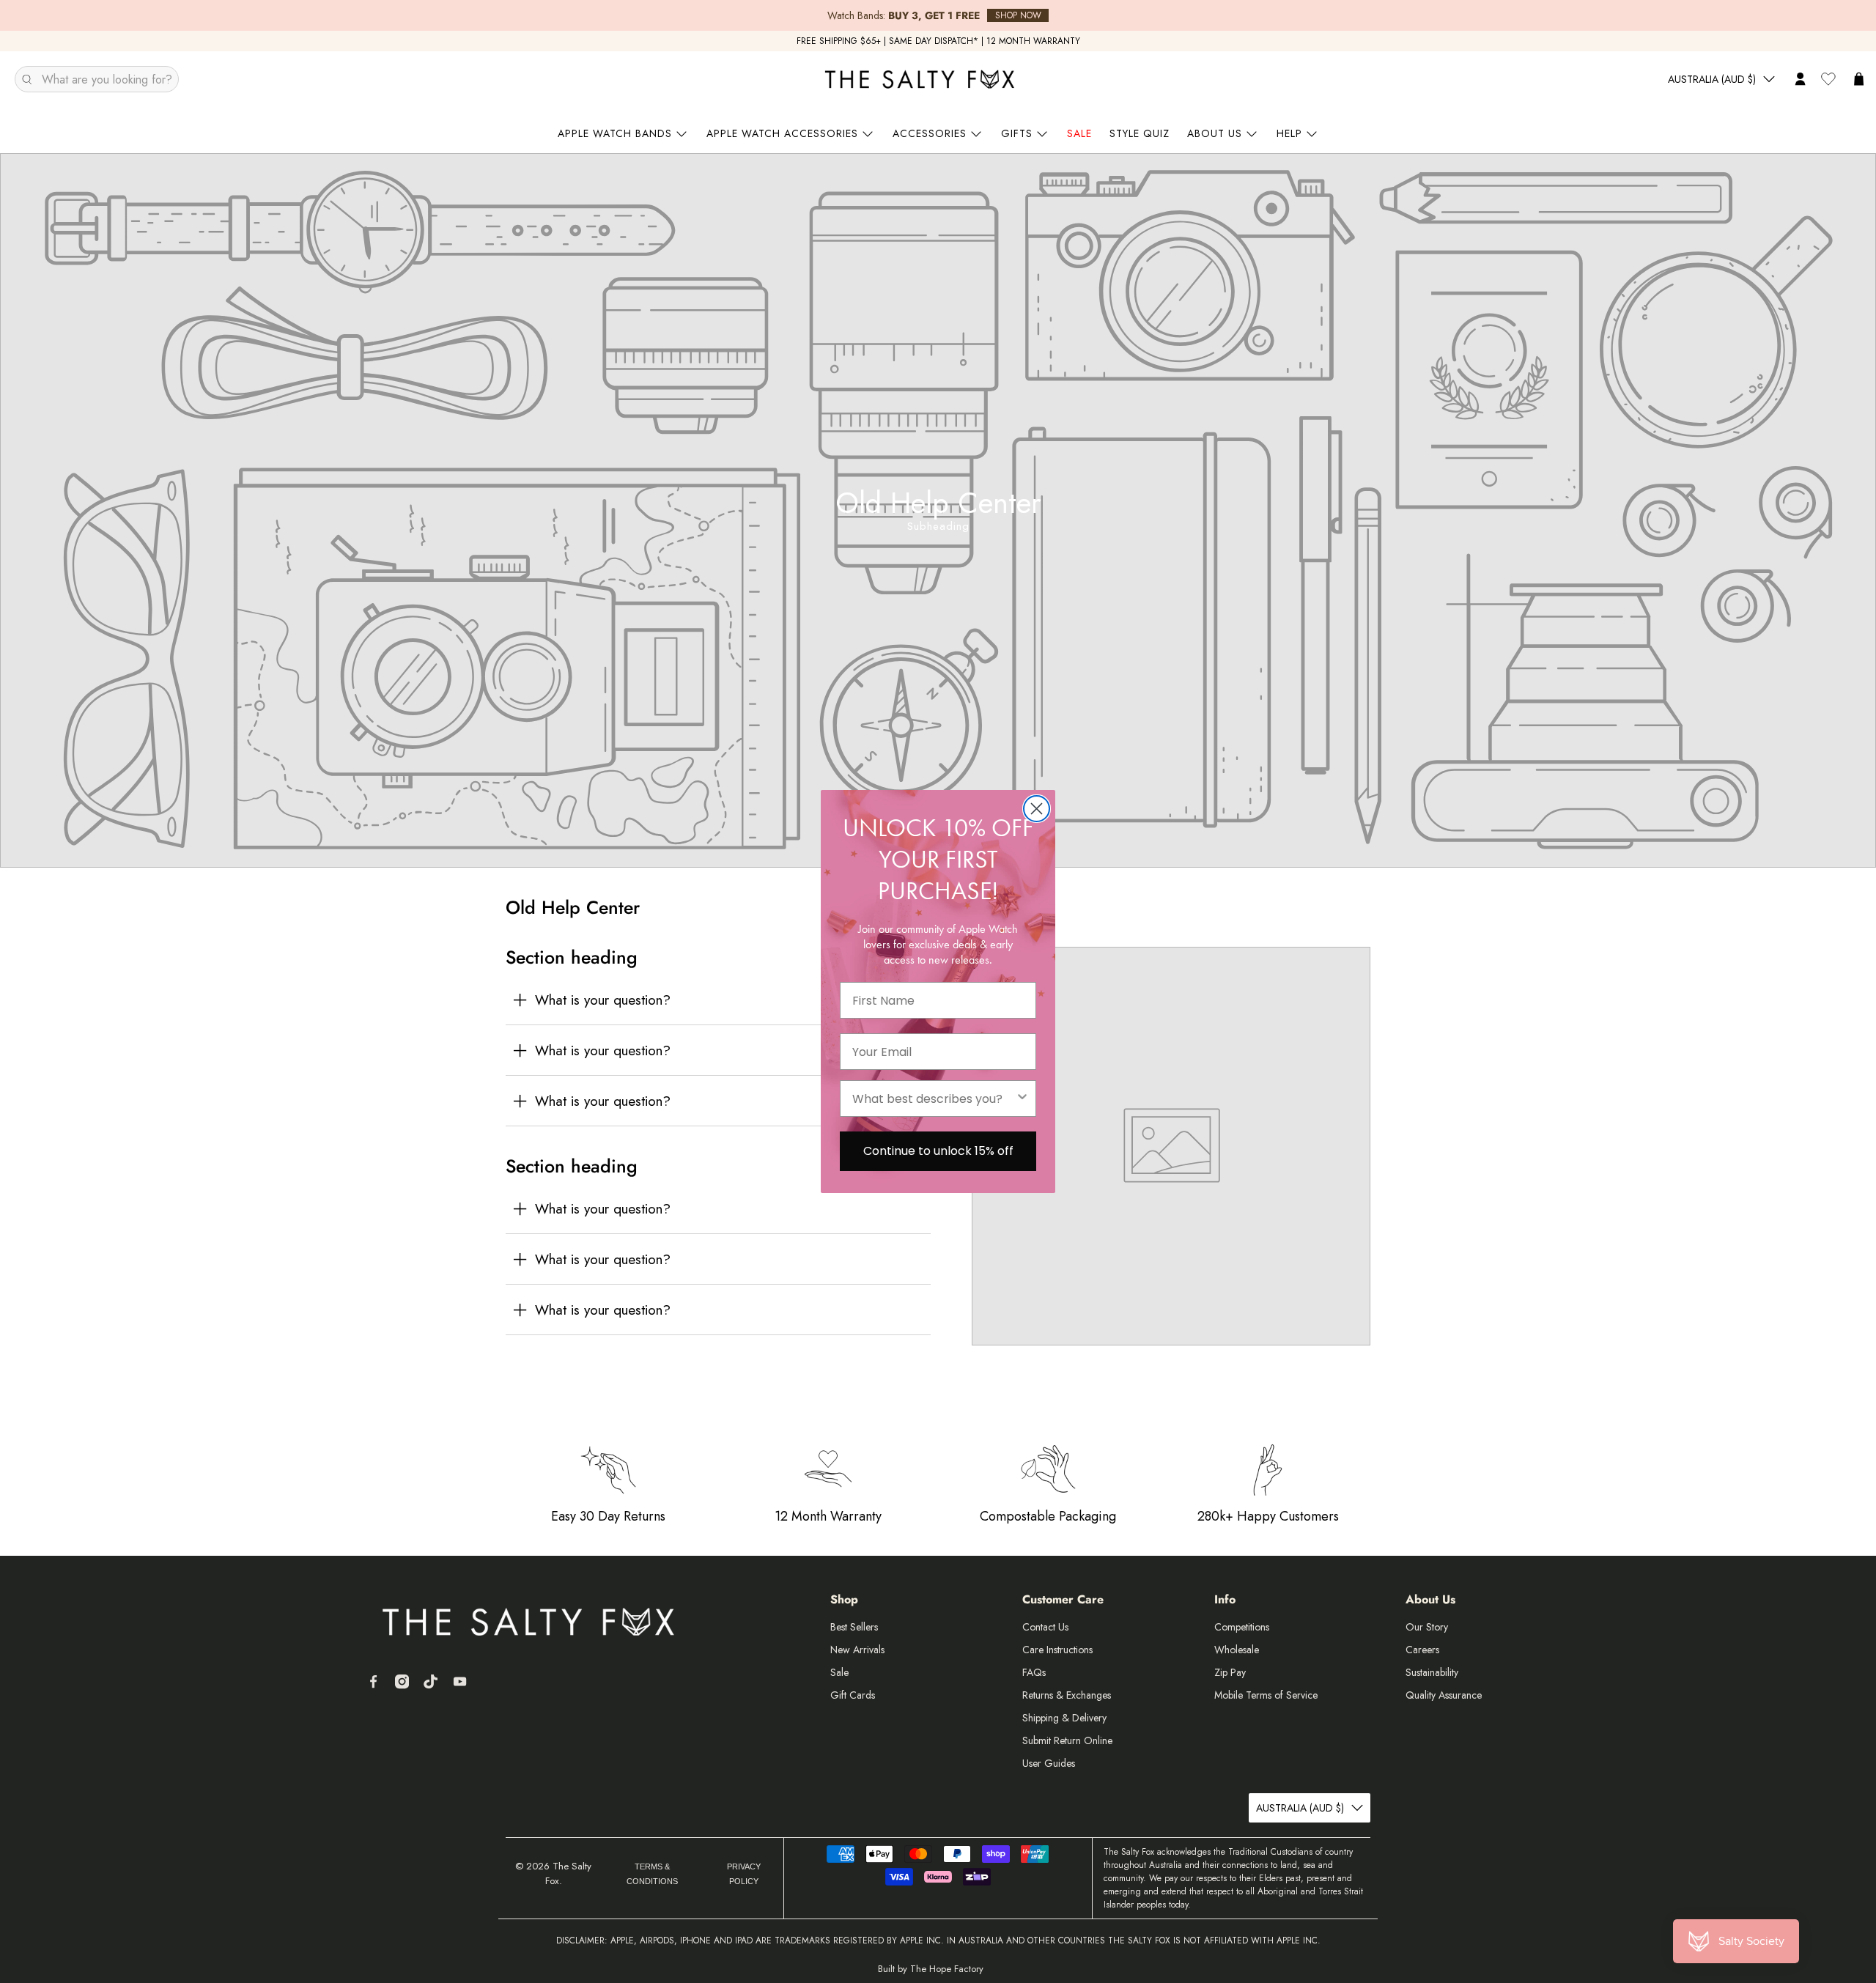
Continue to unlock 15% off (938, 1151)
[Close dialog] (1037, 809)
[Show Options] (1022, 1098)
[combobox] (934, 1098)
